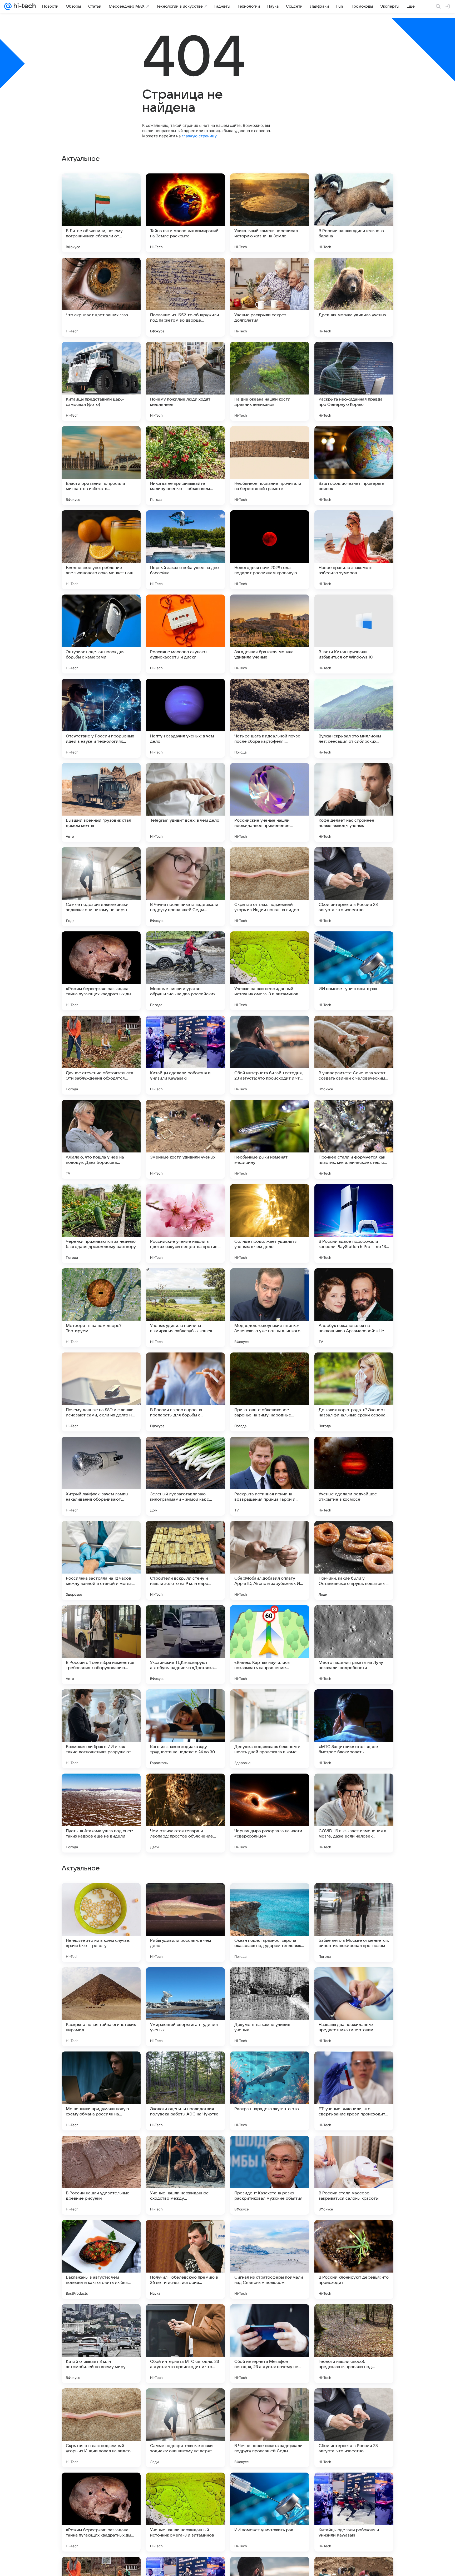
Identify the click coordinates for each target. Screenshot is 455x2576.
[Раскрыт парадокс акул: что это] (270, 2428)
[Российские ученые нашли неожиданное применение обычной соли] (270, 802)
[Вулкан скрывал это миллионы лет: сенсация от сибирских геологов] (354, 718)
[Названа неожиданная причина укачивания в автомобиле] (270, 1897)
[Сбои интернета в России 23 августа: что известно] (354, 887)
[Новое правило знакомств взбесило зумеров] (354, 550)
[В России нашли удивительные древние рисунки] (101, 2512)
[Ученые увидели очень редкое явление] (101, 1897)
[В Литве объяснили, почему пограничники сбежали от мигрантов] (101, 213)
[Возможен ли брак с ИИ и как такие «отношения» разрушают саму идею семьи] (101, 1729)
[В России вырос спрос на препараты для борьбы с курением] (185, 1392)
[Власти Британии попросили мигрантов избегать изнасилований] (101, 466)
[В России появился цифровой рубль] (185, 2150)
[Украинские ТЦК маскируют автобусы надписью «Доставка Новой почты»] (185, 1645)
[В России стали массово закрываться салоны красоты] (354, 2512)
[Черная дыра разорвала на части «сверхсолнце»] (270, 1813)
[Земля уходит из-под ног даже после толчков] (354, 2066)
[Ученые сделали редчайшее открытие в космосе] (354, 1476)
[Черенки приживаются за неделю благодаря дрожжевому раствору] (101, 1224)
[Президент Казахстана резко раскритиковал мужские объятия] (270, 2512)
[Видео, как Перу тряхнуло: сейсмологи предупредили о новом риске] (185, 1981)
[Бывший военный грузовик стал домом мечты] (101, 802)
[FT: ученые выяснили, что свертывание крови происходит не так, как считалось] (354, 2428)
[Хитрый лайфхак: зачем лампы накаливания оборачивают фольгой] (101, 1476)
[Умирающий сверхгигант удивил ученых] (185, 2344)
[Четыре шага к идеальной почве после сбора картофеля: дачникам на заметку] (270, 718)
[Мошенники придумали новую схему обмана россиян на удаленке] (101, 2428)
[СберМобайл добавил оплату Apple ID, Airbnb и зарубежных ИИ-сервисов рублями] (270, 1560)
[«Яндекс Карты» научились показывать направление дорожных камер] (270, 1645)
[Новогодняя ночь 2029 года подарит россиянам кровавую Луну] (270, 550)
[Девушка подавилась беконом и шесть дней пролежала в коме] (270, 1729)
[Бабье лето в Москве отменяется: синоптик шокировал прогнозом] (354, 2259)
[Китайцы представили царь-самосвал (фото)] (101, 381)
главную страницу (199, 136)
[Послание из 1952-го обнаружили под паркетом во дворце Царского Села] (185, 297)
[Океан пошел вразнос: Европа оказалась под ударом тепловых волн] (270, 2259)
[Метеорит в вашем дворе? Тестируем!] (101, 1308)
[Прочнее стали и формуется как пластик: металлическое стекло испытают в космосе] (354, 1139)
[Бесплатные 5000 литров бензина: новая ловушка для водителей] (185, 1897)
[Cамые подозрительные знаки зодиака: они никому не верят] (101, 887)
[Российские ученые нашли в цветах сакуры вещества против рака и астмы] (185, 1224)
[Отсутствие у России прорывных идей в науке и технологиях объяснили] (101, 718)
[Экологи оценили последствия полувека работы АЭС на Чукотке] (185, 2428)
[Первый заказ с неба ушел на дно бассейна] (185, 550)
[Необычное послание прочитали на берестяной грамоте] (270, 466)
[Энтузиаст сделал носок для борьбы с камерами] (101, 634)
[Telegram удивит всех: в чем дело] (185, 802)
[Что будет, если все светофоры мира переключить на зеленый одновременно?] (101, 1981)
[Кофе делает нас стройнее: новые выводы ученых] (354, 802)
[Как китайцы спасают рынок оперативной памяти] (101, 2066)
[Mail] (8, 6)
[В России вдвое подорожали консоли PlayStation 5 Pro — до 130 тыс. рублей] (354, 1224)
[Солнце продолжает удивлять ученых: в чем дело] (270, 1224)
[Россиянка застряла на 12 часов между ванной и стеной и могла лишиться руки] (101, 1560)
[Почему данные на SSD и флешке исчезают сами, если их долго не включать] (101, 1392)
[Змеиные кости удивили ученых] (185, 1139)
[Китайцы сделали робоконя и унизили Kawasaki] (185, 1055)
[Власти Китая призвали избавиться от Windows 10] (354, 634)
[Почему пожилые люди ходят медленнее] (185, 381)
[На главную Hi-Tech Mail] (24, 6)
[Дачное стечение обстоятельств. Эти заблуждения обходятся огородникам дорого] (101, 1055)
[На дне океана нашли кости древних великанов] (270, 381)
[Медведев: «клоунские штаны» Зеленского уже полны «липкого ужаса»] (270, 1308)
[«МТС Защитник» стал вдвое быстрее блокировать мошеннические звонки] (354, 1729)
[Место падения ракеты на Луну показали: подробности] (354, 1645)
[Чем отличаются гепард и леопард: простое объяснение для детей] (185, 1813)
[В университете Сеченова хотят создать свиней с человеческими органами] (354, 1055)
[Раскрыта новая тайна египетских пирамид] (101, 2344)
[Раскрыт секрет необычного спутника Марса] (270, 1981)
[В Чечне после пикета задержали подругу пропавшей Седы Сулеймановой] (185, 887)
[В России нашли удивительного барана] (354, 213)
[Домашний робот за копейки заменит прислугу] (270, 2150)
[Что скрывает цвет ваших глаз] (101, 297)
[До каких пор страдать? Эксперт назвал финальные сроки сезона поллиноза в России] (354, 1392)
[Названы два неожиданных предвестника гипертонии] (354, 2344)
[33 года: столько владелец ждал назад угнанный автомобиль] (270, 2066)
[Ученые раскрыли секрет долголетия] (270, 297)
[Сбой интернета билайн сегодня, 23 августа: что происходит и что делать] (270, 1055)
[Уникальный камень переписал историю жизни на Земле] (270, 213)
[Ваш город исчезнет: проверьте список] (354, 466)
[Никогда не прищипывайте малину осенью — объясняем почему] (185, 466)
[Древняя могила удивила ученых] (354, 297)
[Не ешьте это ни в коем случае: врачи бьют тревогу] (101, 2259)
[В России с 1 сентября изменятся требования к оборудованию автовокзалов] (101, 1645)
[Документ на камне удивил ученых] (270, 2344)
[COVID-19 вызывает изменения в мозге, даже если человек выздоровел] (354, 1813)
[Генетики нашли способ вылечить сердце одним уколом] (185, 2066)
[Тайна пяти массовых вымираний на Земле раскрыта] (185, 213)
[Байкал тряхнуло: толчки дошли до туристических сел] (354, 2150)
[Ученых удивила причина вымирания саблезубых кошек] (185, 1308)
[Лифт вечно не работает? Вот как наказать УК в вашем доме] (101, 2150)
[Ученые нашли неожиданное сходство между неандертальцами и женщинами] (185, 2512)
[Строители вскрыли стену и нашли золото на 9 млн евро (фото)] (185, 1560)
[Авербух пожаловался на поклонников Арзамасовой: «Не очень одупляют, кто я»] (354, 1308)
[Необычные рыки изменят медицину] (270, 1139)
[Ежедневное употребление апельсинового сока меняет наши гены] (101, 550)
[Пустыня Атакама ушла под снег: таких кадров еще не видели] (101, 1813)
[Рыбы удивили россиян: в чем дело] (185, 2259)
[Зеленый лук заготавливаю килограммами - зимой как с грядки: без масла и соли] (185, 1476)
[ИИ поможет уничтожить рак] (354, 971)
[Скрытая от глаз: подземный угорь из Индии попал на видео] (270, 887)
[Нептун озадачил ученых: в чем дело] (185, 718)
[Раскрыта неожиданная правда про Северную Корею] (354, 381)
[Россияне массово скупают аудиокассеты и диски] (185, 634)
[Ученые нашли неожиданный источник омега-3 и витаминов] (270, 971)
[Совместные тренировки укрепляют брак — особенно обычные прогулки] (354, 1981)
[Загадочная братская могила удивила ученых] (270, 634)
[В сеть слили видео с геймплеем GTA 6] (354, 1897)
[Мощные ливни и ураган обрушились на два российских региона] (185, 971)
